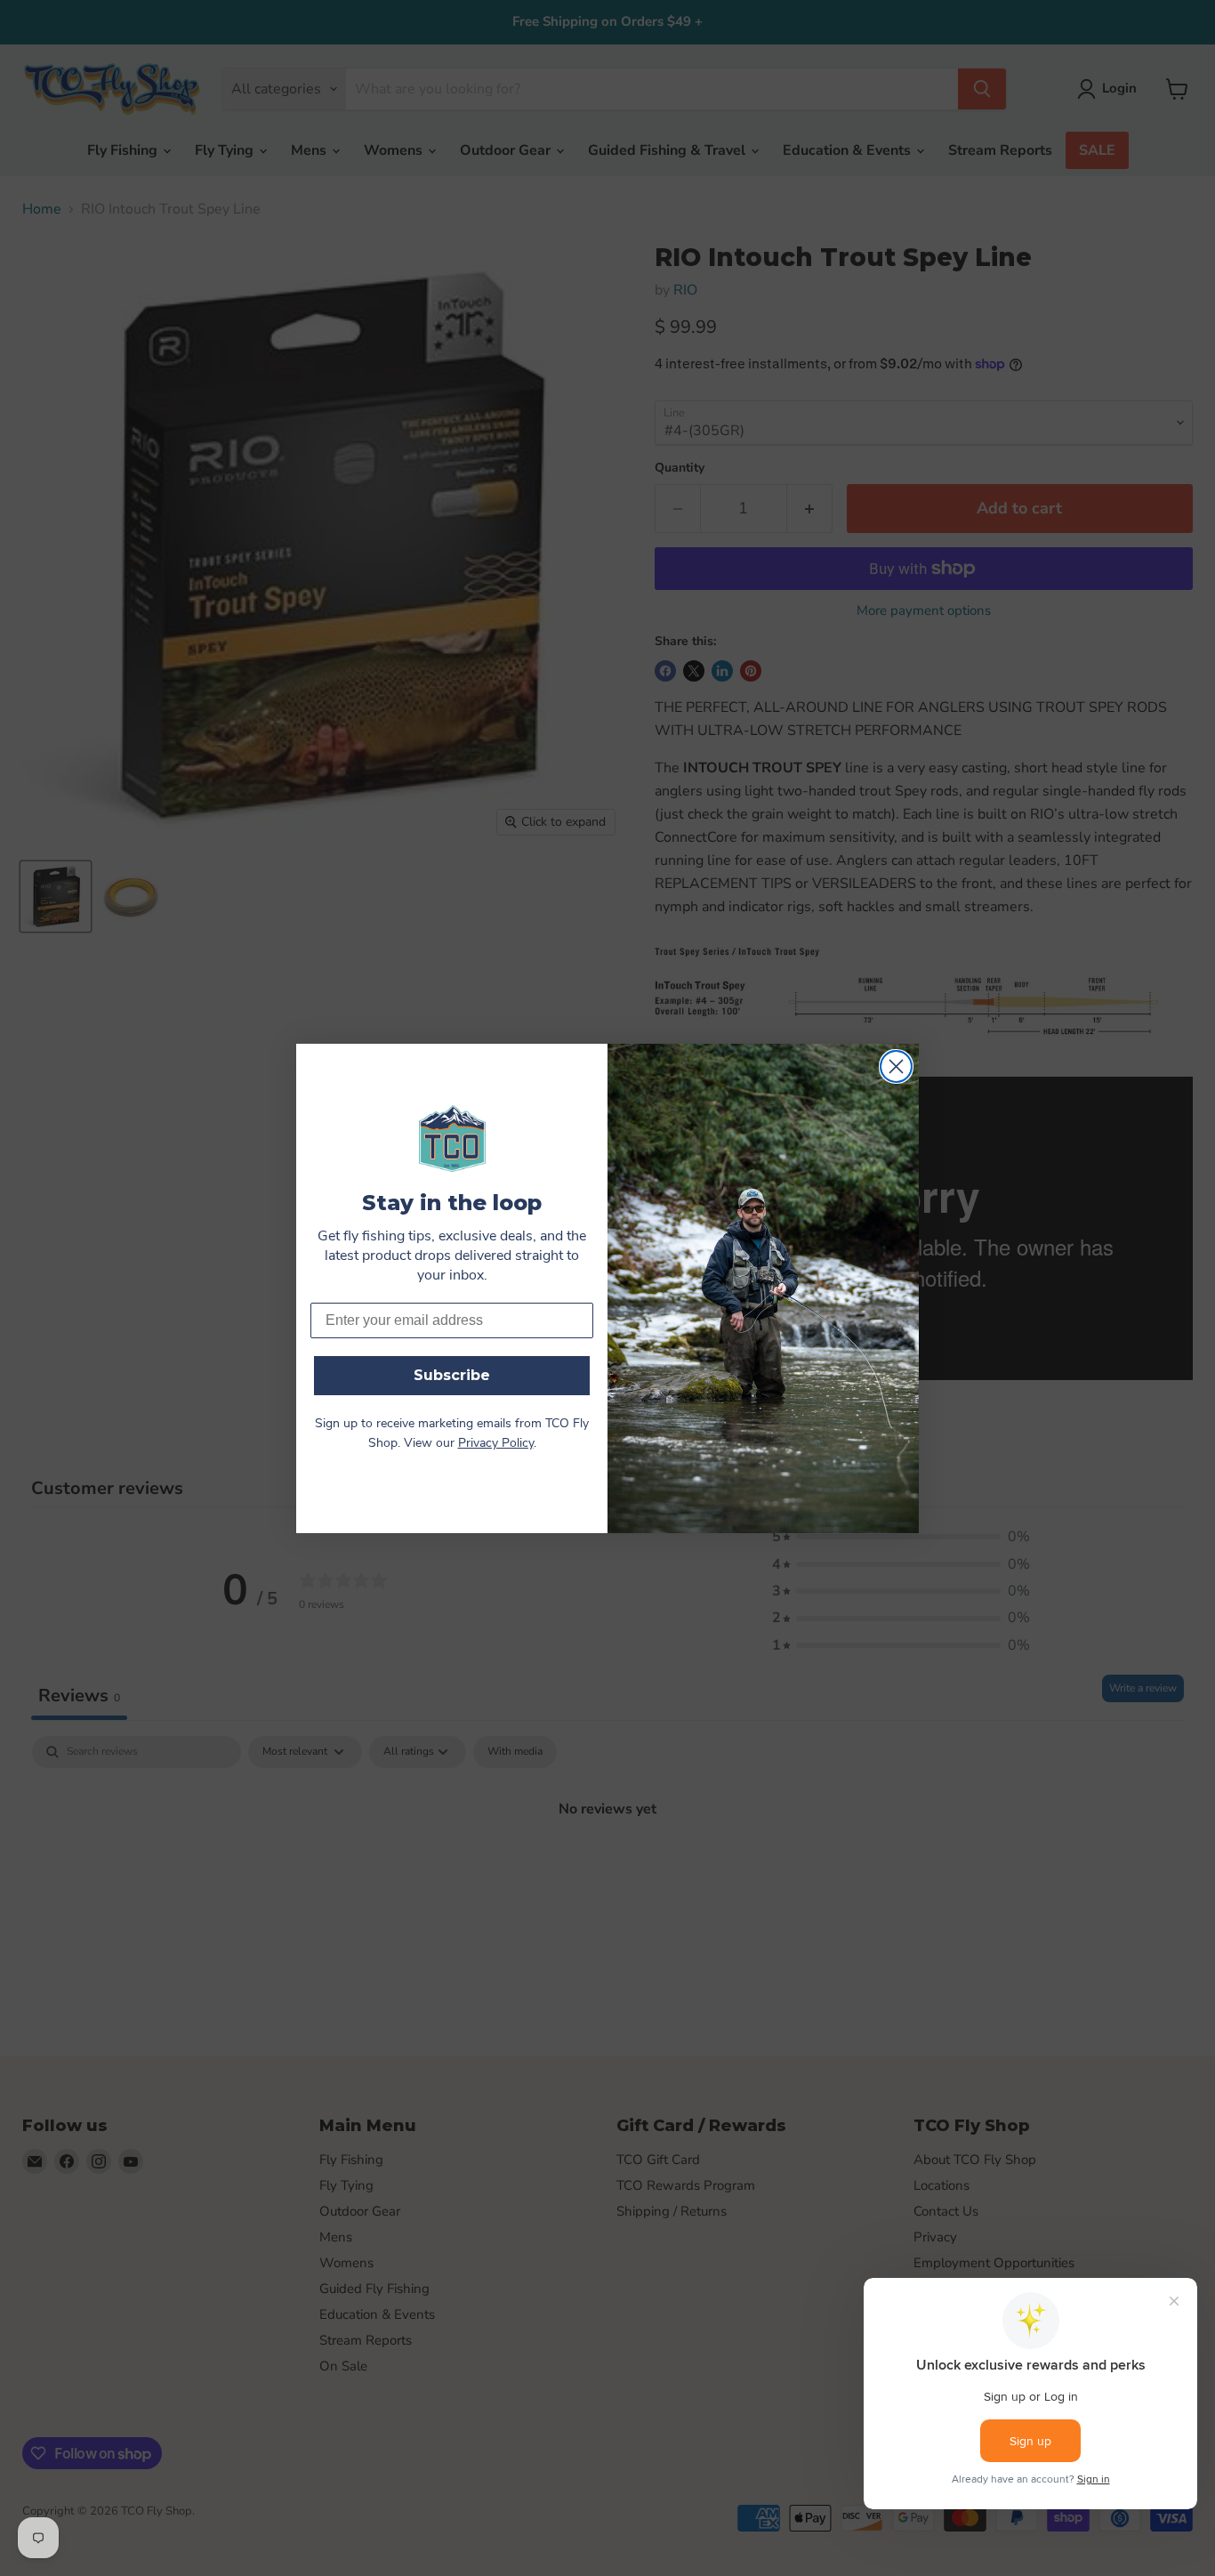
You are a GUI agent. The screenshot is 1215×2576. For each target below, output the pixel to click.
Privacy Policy (496, 1444)
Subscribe (452, 1375)
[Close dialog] (896, 1066)
